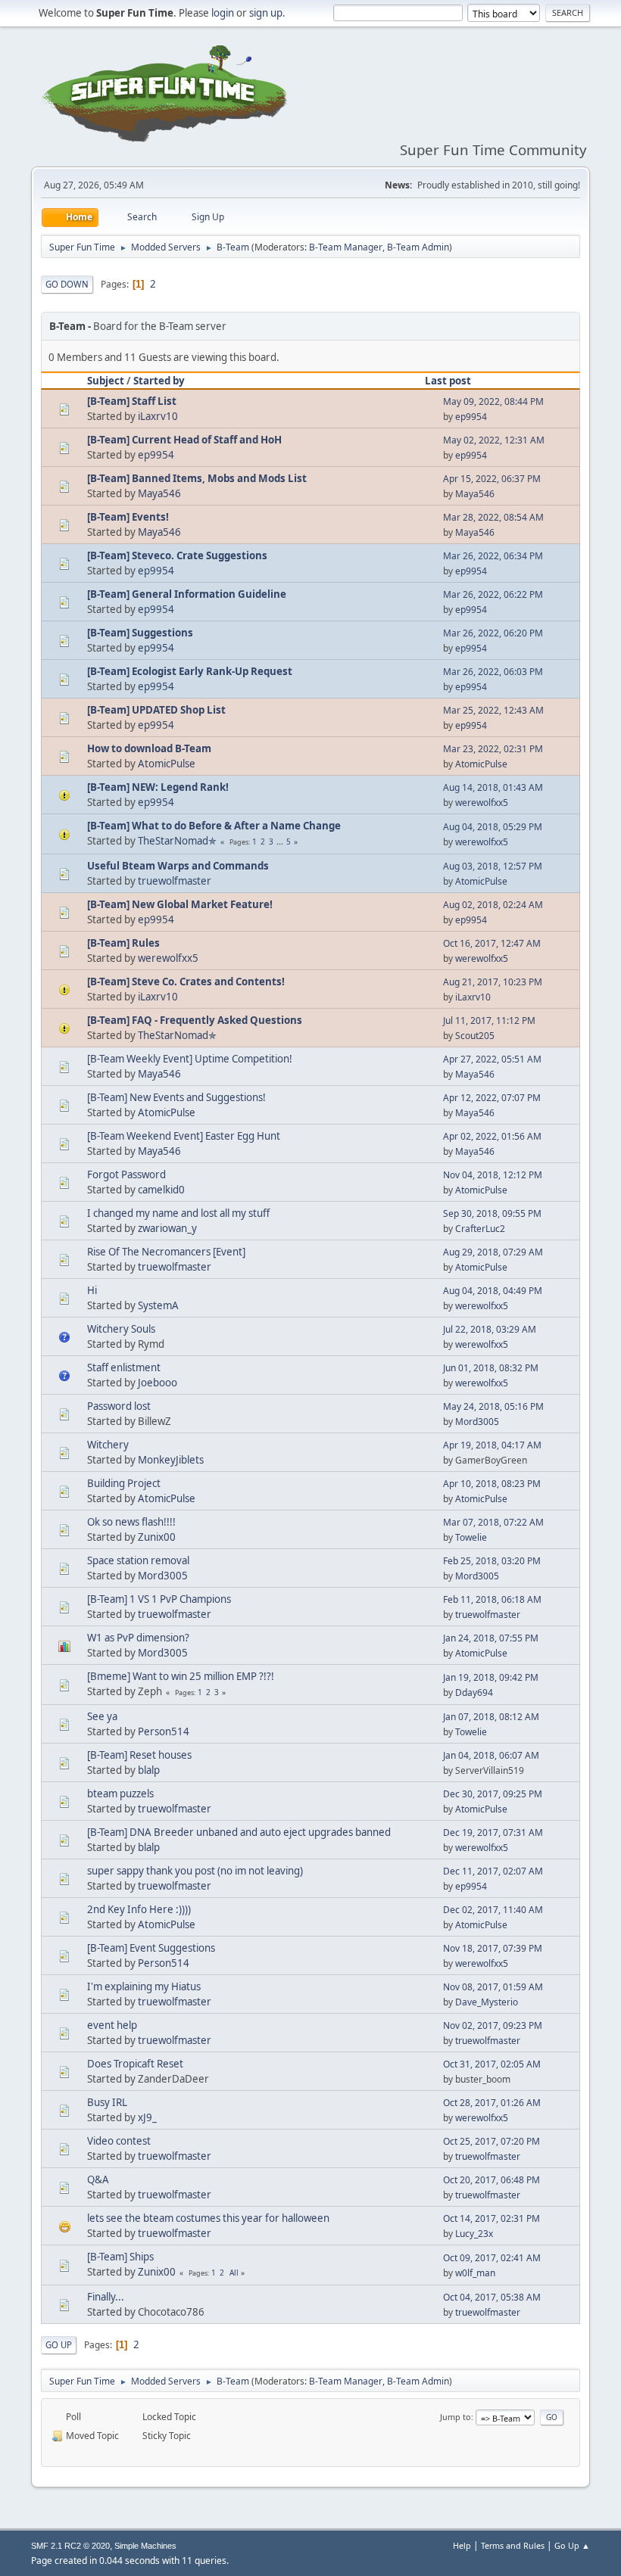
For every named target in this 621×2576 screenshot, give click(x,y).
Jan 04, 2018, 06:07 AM (491, 1755)
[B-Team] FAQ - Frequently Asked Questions (195, 1020)
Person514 (164, 1731)
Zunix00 (157, 1537)
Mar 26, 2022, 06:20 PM (493, 633)
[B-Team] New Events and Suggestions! (176, 1097)
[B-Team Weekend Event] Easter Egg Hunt (184, 1136)
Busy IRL (107, 2102)
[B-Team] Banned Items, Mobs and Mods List (197, 478)
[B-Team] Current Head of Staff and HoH (184, 440)
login (223, 13)
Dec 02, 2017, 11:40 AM (493, 1910)
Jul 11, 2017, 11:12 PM (489, 1020)
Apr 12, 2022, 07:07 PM (492, 1098)
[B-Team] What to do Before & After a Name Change (214, 826)
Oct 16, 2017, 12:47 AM (492, 943)
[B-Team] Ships (120, 2257)
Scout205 (475, 1036)
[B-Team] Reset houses (139, 1755)
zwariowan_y (167, 1228)
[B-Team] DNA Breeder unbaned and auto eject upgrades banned (239, 1832)
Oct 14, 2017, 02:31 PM (491, 2218)
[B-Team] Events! (128, 517)
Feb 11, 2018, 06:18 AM (492, 1599)
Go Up (59, 2345)
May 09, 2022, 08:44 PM (493, 401)
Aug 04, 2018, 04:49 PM (493, 1291)
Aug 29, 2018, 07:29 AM (493, 1252)
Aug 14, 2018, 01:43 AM (493, 787)
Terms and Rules (513, 2545)
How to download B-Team (149, 748)
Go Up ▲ (572, 2545)
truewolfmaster (175, 881)
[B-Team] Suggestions (140, 633)
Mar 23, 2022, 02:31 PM (493, 749)
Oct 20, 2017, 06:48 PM (491, 2180)
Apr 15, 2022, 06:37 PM (492, 479)
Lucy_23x (474, 2234)
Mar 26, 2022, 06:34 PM (493, 556)
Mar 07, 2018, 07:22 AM (493, 1522)
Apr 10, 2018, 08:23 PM (492, 1484)
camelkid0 (161, 1190)
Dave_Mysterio (487, 2002)
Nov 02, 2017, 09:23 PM (493, 2025)
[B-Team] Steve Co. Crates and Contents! (186, 982)
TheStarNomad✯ (177, 841)
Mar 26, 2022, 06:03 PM (493, 672)
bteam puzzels (120, 1794)
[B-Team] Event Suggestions (151, 1948)
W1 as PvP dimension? (138, 1638)
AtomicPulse (167, 764)
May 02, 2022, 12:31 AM (494, 440)
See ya (102, 1716)
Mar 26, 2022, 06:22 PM (493, 594)
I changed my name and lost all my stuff (178, 1213)
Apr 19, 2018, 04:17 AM (492, 1445)
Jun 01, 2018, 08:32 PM (491, 1368)
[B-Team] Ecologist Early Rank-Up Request (190, 671)
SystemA (158, 1305)
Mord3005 (477, 1422)
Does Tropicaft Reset (135, 2064)
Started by (159, 381)
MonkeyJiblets (171, 1460)
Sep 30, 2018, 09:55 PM (492, 1213)
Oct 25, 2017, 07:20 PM (491, 2141)
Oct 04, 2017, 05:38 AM (492, 2297)
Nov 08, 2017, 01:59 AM (493, 1987)
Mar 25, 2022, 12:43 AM (493, 710)
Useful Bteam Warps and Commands (178, 866)
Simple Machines (145, 2546)
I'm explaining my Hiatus (144, 1986)
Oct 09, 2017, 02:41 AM (492, 2258)
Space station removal (138, 1560)
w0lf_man (475, 2273)
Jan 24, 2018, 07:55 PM (491, 1638)
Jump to (456, 2417)
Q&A (98, 2179)
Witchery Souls (121, 1329)
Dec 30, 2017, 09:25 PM (493, 1794)
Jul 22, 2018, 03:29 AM (490, 1329)
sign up (266, 13)
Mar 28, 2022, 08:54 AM (493, 517)
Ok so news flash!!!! (131, 1522)
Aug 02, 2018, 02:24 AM (493, 905)
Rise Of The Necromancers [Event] (166, 1252)
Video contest (119, 2141)
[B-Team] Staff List (132, 401)
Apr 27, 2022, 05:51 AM (492, 1059)
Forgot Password (126, 1174)
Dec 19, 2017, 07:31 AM (493, 1832)
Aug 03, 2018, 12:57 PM (493, 866)
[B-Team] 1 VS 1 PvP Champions (159, 1599)
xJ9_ (147, 2117)
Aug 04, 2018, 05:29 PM (493, 827)
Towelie (471, 1537)
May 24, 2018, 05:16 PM (493, 1406)
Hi (92, 1290)
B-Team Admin (418, 247)
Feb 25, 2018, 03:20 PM (492, 1561)
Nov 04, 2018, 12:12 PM (493, 1175)
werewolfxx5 (482, 803)
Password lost (119, 1406)
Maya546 (159, 493)
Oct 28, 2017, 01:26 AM (492, 2103)
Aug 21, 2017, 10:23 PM (493, 982)
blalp (149, 1770)
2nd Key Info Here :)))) (139, 1909)
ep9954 (471, 417)
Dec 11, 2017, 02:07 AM (493, 1871)
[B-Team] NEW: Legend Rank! (158, 787)
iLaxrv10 (158, 416)
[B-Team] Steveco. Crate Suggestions (177, 555)
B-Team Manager (346, 247)
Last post (448, 381)
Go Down (67, 284)
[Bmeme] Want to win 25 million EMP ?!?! (181, 1676)
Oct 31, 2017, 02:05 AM (492, 2064)
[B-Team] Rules (123, 943)
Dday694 (474, 1692)
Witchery (108, 1445)
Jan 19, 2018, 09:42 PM (491, 1677)
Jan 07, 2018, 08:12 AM (491, 1717)
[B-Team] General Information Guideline (187, 594)
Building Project (124, 1483)
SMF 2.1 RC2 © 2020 (70, 2546)
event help (112, 2025)
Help (462, 2545)
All (234, 2273)
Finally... (106, 2297)
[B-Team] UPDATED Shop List (156, 710)
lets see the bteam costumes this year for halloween (208, 2218)
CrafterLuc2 (480, 1229)
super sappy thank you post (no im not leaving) (195, 1871)
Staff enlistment (124, 1367)
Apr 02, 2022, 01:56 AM (492, 1136)
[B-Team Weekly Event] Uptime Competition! (190, 1059)
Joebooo (158, 1383)
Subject (106, 381)
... (281, 842)
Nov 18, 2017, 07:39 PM (493, 1948)
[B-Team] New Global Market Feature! (180, 904)
